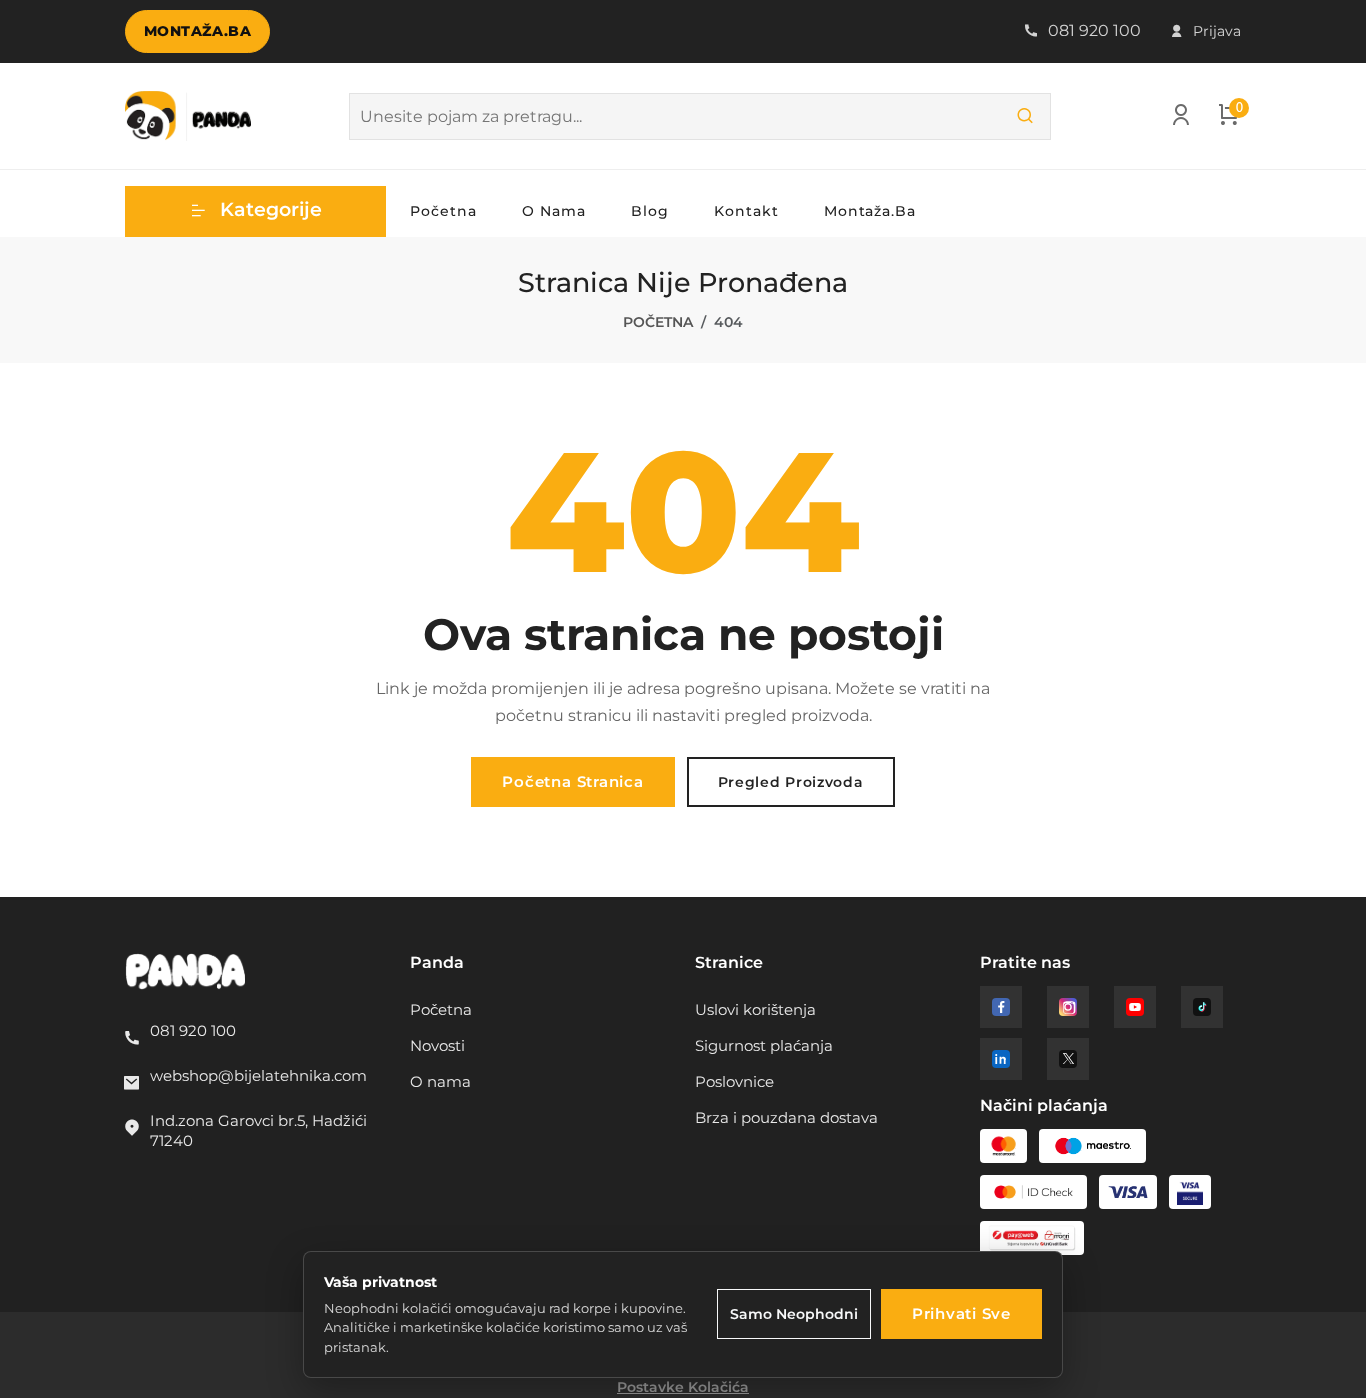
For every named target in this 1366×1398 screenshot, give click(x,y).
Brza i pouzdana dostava (786, 1117)
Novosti (437, 1045)
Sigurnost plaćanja (764, 1045)
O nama (554, 211)
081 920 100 (1092, 30)
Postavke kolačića (683, 1387)
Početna (443, 211)
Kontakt (746, 211)
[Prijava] (1181, 119)
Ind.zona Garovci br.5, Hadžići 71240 (258, 1130)
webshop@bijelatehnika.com (258, 1075)
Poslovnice (734, 1081)
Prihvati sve (961, 1313)
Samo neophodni (794, 1314)
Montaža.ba (197, 31)
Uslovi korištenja (755, 1009)
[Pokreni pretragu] (1025, 116)
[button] (255, 211)
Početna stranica (572, 781)
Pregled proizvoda (791, 782)
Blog (650, 211)
